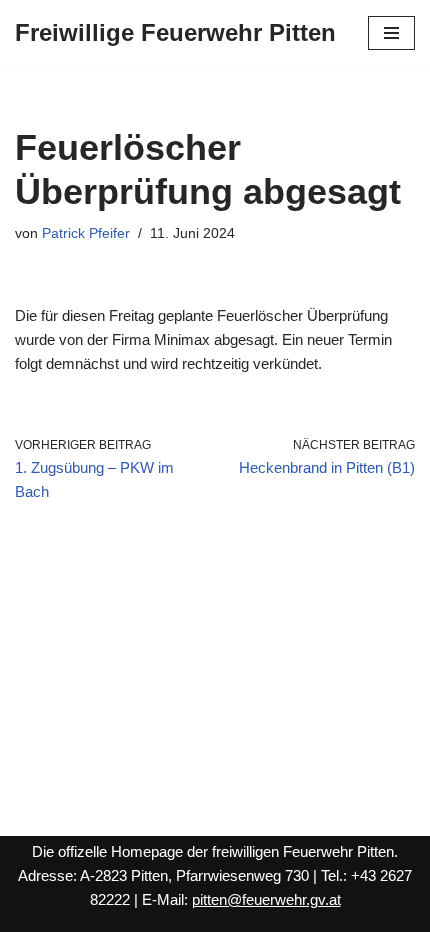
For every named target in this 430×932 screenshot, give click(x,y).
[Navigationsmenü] (391, 33)
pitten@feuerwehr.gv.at (266, 899)
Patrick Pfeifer (86, 233)
